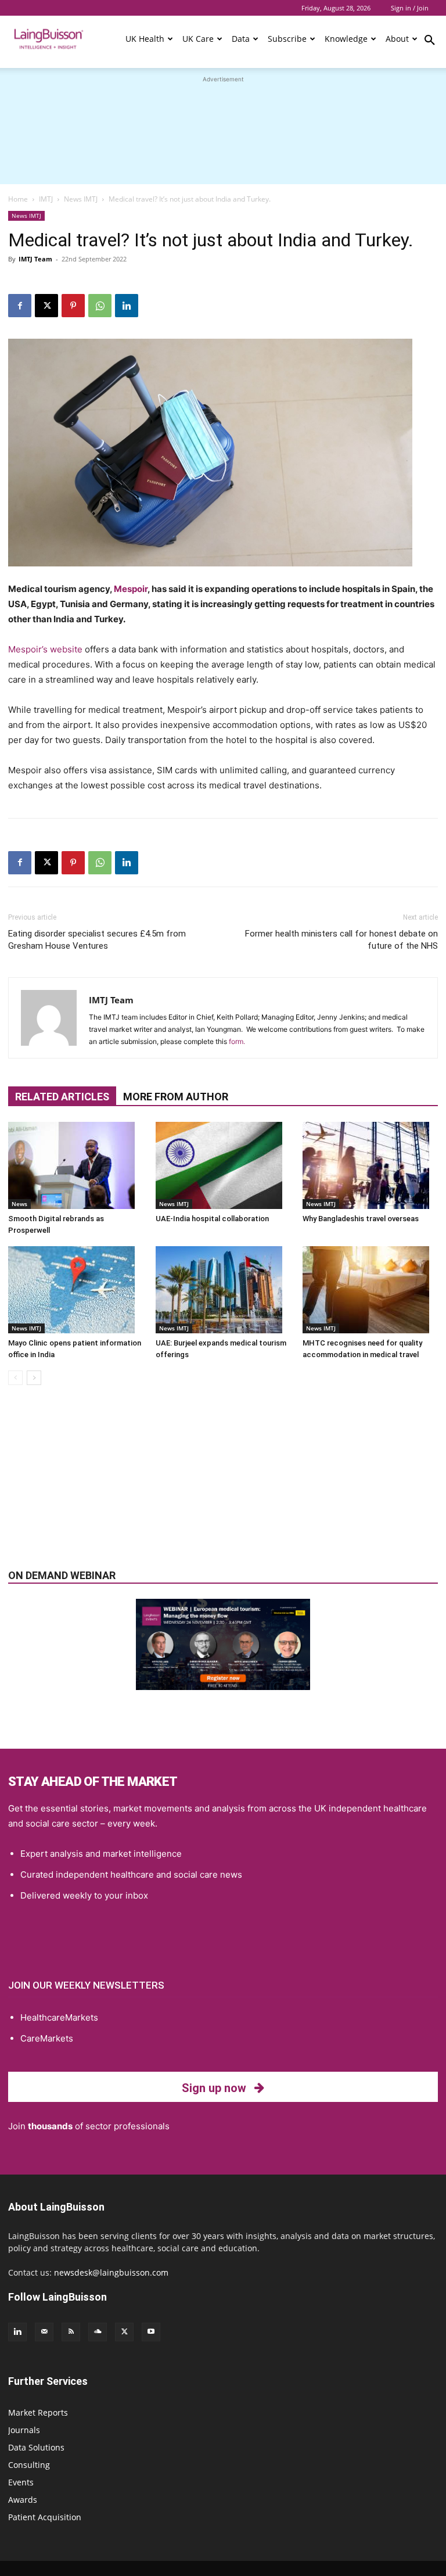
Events (21, 2482)
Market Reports (38, 2412)
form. (237, 1041)
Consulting (29, 2465)
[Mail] (44, 2332)
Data (241, 39)
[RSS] (71, 2332)
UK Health (145, 39)
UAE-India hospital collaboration (212, 1219)
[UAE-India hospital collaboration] (223, 1165)
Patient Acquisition (45, 2517)
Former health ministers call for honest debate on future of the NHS (341, 940)
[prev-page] (15, 1378)
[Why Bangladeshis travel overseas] (370, 1165)
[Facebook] (20, 306)
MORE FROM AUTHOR (176, 1097)
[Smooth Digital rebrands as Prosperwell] (76, 1165)
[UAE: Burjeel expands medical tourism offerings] (223, 1290)
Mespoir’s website (45, 649)
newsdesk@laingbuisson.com (111, 2272)
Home (18, 199)
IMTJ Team (35, 259)
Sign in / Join (410, 8)
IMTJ (46, 199)
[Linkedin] (127, 306)
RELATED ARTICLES (62, 1097)
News (19, 1204)
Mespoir (131, 589)
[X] (46, 306)
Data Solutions (36, 2447)
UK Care (198, 39)
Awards (23, 2500)
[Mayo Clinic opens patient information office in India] (76, 1290)
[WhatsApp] (100, 306)
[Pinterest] (73, 306)
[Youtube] (151, 2332)
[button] (430, 42)
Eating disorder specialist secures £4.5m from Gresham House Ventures (97, 940)
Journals (24, 2430)
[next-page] (34, 1378)
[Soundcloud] (98, 2332)
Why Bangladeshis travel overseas (361, 1219)
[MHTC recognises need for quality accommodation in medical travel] (370, 1290)
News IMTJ (81, 199)
